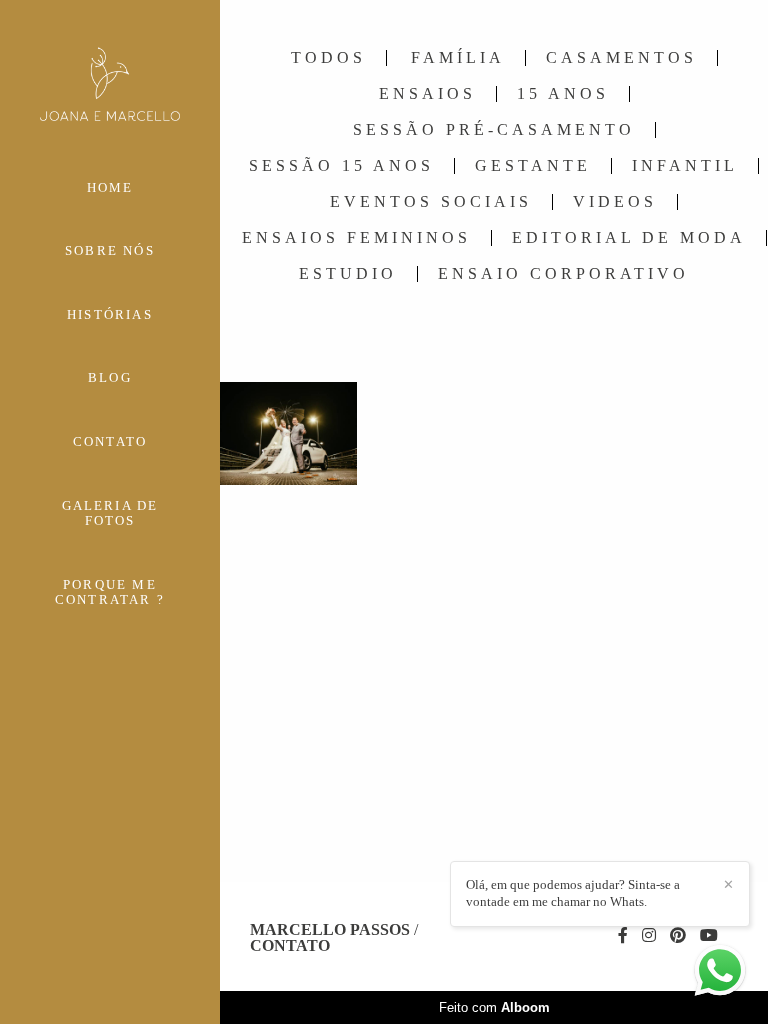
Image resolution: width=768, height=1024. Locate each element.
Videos (615, 202)
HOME (110, 187)
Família (458, 58)
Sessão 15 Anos (341, 166)
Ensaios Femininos (356, 238)
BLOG (110, 377)
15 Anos (563, 94)
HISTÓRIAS (110, 314)
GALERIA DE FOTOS (110, 513)
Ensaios (427, 94)
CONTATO (110, 441)
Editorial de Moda (629, 238)
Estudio (348, 274)
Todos (328, 58)
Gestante (533, 166)
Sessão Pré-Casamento (494, 130)
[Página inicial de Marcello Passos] (110, 85)
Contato (290, 946)
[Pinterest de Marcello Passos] (678, 935)
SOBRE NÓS (110, 250)
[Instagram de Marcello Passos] (649, 935)
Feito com (494, 1007)
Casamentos (621, 58)
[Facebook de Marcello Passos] (623, 935)
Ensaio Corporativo (563, 274)
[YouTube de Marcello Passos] (709, 935)
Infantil (685, 166)
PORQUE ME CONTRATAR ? (110, 592)
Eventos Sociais (431, 202)
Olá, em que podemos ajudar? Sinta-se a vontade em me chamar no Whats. (573, 893)
